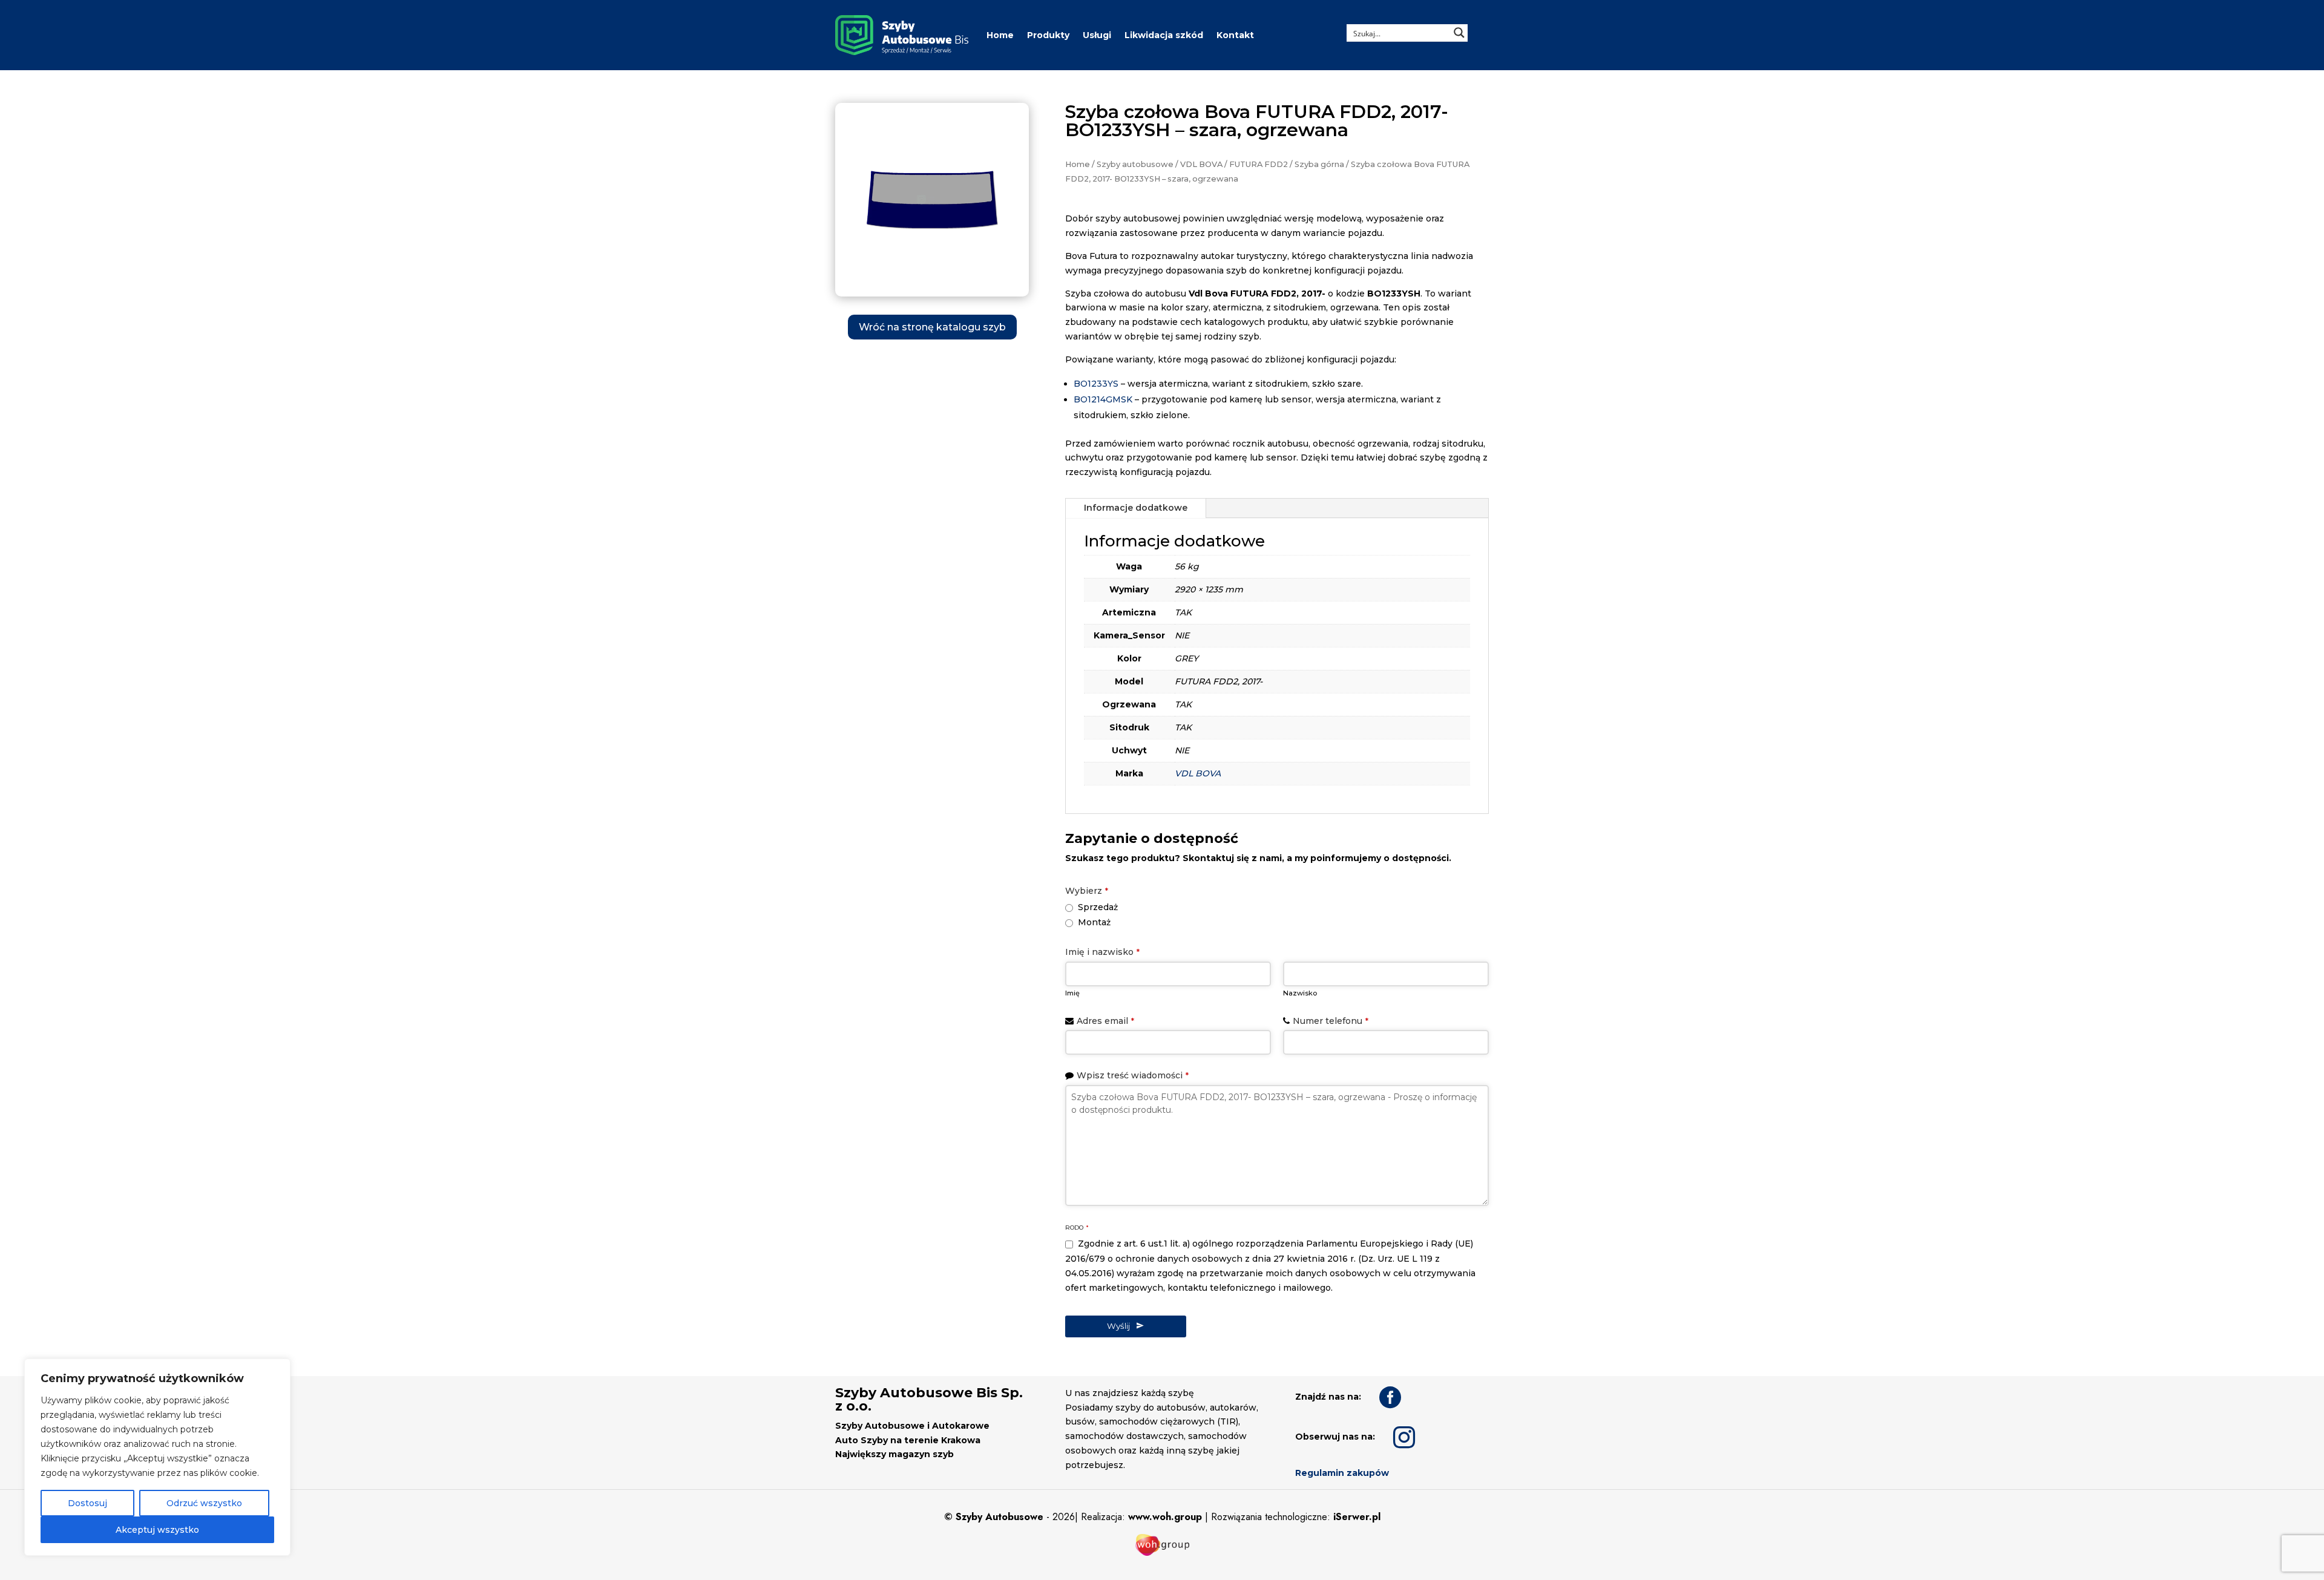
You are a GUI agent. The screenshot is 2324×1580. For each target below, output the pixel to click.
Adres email (1105, 1021)
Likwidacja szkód (1164, 35)
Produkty (1048, 35)
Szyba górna (1319, 164)
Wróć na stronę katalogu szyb (932, 327)
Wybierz (1087, 891)
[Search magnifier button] (1459, 33)
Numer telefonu (1331, 1021)
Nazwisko (1300, 993)
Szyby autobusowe (1135, 164)
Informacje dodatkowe (1136, 508)
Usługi (1097, 35)
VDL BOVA (1201, 164)
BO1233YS (1096, 384)
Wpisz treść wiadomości (1133, 1075)
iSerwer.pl (1357, 1517)
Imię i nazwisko (1102, 952)
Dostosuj (87, 1503)
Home (1000, 35)
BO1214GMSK (1103, 399)
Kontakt (1235, 35)
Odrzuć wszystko (204, 1503)
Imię (1072, 993)
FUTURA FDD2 (1259, 164)
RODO (1077, 1228)
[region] (157, 1457)
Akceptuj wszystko (157, 1530)
